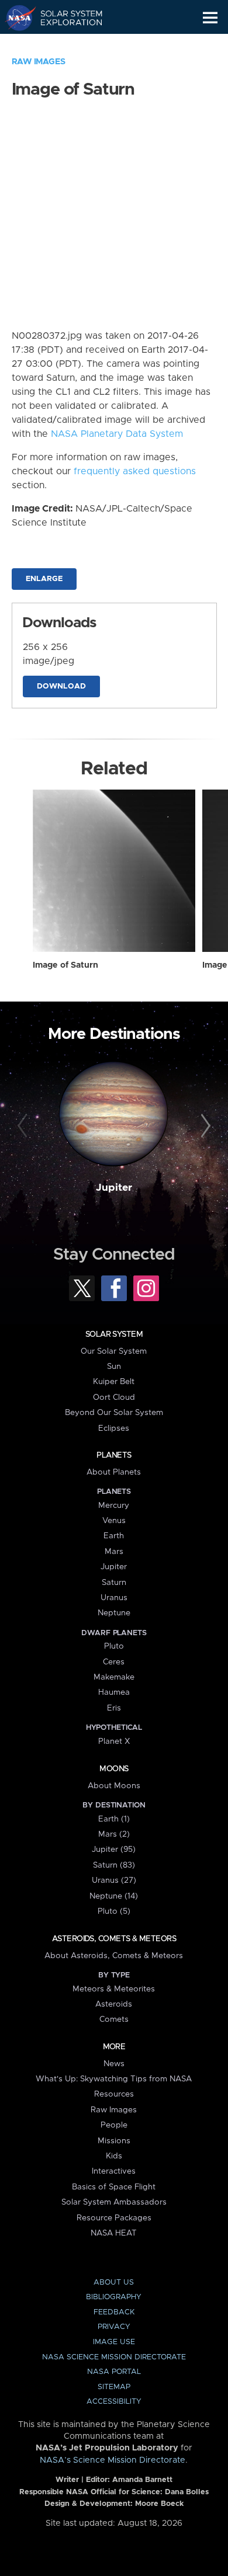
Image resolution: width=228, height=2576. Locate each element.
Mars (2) (114, 1834)
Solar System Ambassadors (114, 2202)
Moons (114, 1769)
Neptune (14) (114, 1896)
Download (61, 686)
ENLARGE (44, 579)
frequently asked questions (135, 471)
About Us (114, 2283)
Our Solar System (114, 1351)
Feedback (114, 2312)
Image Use (114, 2342)
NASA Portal (114, 2372)
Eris (114, 1708)
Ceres (114, 1662)
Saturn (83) (114, 1865)
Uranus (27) (114, 1880)
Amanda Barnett (142, 2480)
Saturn (114, 1583)
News (114, 2064)
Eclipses (114, 1428)
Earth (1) (114, 1819)
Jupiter (114, 1188)
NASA (15, 18)
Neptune (114, 1613)
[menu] (210, 18)
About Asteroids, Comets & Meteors (114, 1956)
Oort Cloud (114, 1397)
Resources (114, 2094)
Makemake (114, 1677)
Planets (114, 1455)
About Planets (114, 1472)
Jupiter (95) (114, 1850)
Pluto (114, 1646)
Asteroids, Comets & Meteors (114, 1939)
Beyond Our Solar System (114, 1413)
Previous (24, 1126)
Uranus (114, 1598)
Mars (114, 1552)
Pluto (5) (114, 1911)
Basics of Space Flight (114, 2187)
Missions (114, 2141)
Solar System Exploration (65, 18)
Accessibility (114, 2402)
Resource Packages (114, 2218)
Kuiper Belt (114, 1382)
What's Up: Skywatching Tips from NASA (114, 2079)
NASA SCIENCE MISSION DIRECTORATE (114, 2357)
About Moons (114, 1786)
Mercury (114, 1506)
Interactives (114, 2171)
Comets (114, 2019)
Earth (114, 1536)
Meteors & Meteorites (114, 1989)
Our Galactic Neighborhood (65, 44)
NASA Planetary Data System (117, 434)
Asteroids (114, 2004)
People (114, 2125)
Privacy (114, 2327)
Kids (114, 2156)
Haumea (114, 1692)
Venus (114, 1521)
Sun (114, 1367)
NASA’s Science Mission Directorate (113, 2460)
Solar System (114, 1334)
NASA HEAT (114, 2233)
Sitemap (114, 2387)
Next (204, 1126)
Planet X (114, 1741)
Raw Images (39, 62)
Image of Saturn (65, 965)
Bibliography (114, 2297)
